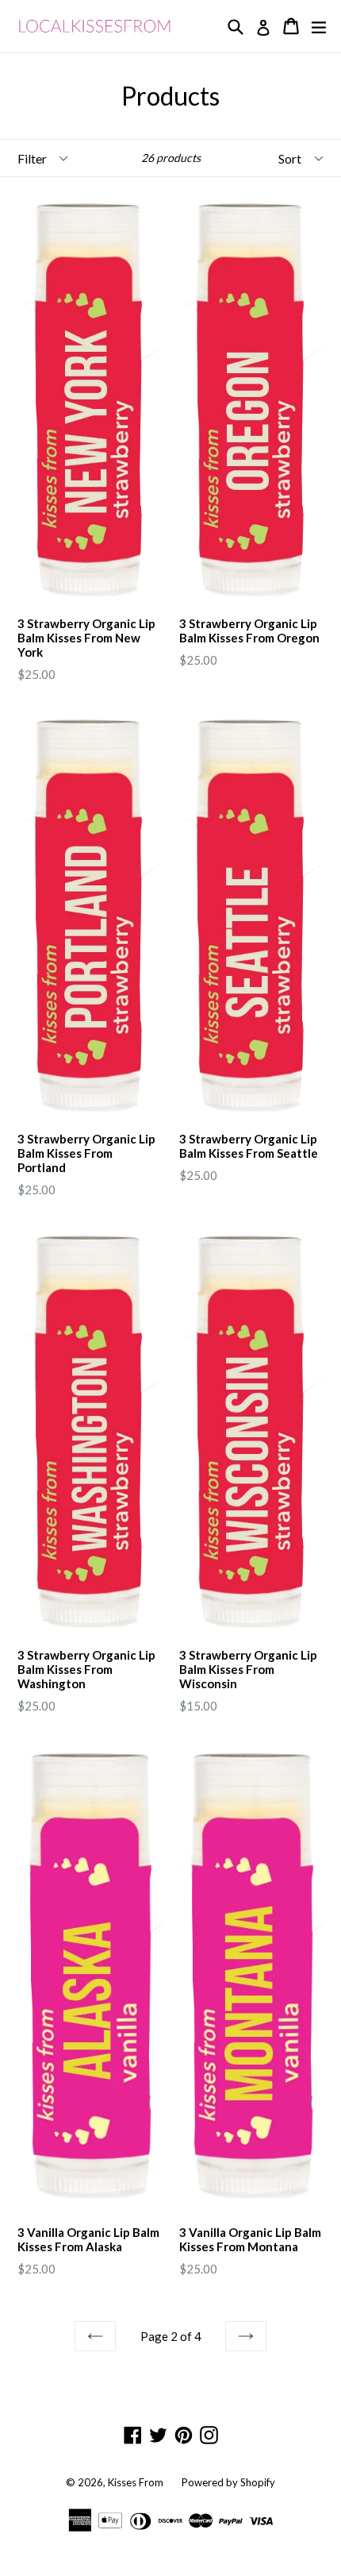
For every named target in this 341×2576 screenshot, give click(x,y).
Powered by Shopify (228, 2482)
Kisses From (136, 2482)
